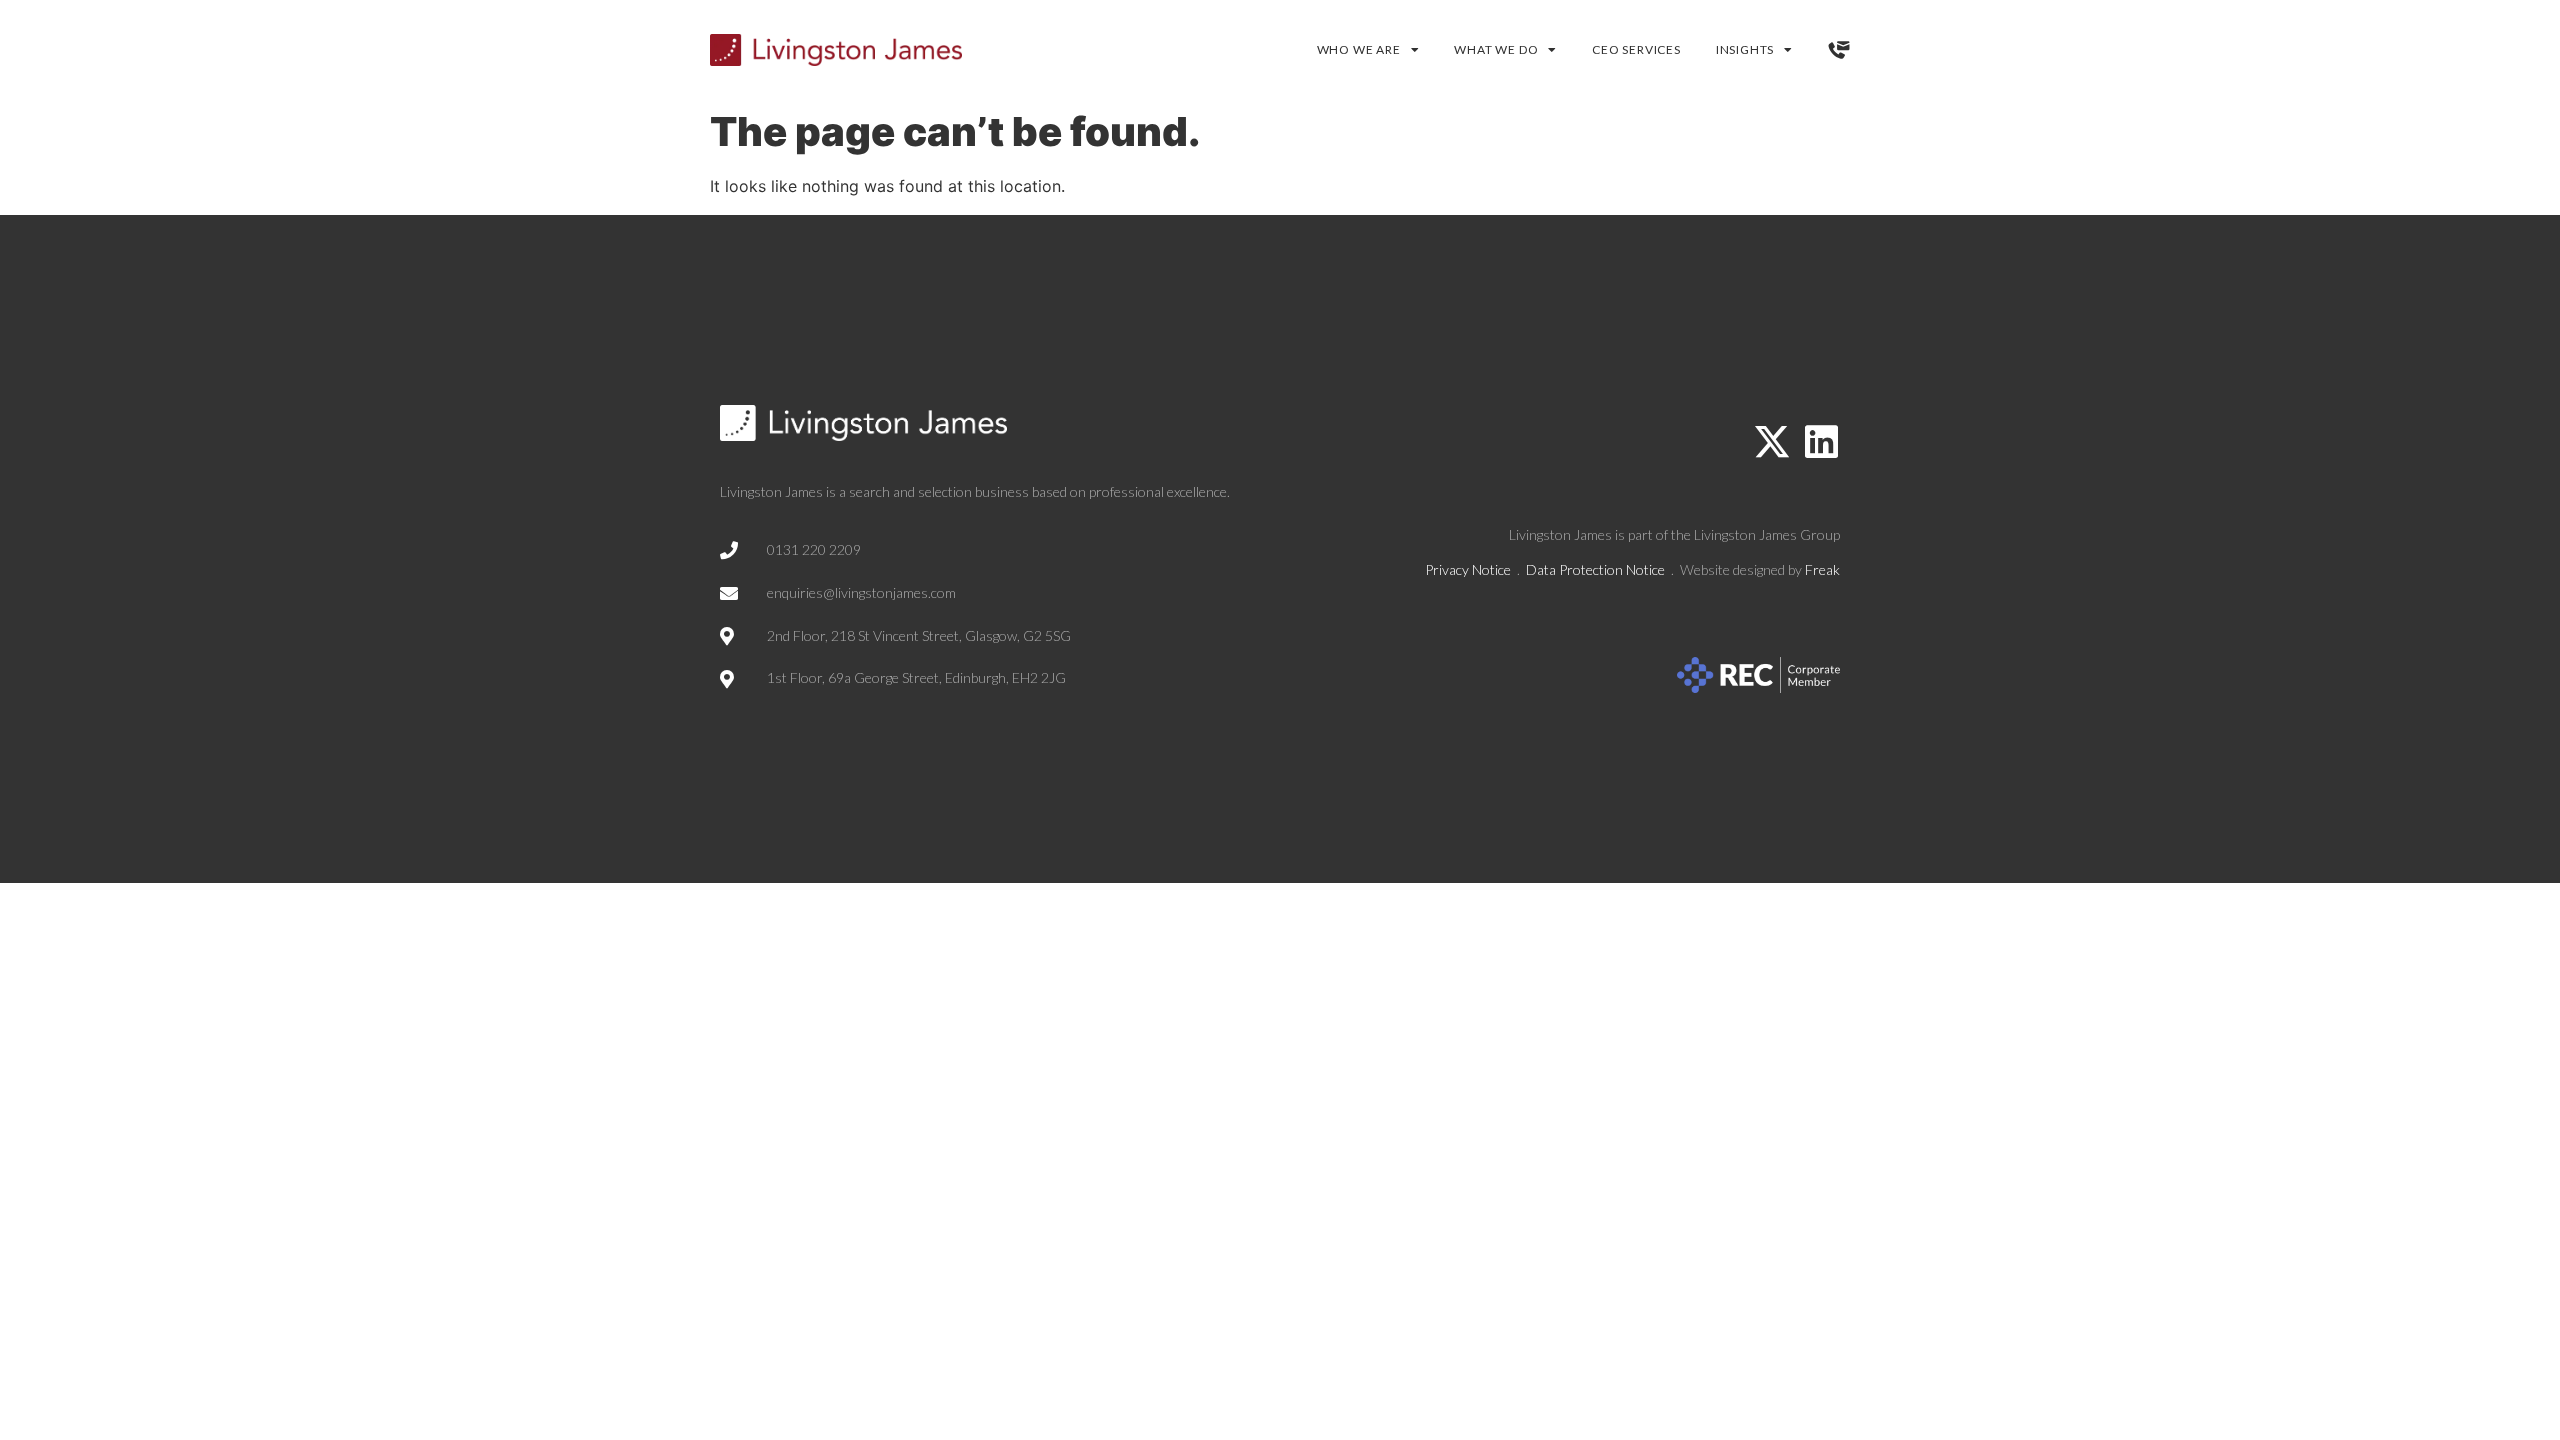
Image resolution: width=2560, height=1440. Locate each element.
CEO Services (1636, 49)
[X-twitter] (1772, 442)
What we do (1496, 49)
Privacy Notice (1468, 569)
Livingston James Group (1767, 534)
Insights (1745, 49)
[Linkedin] (1821, 442)
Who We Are (1359, 49)
